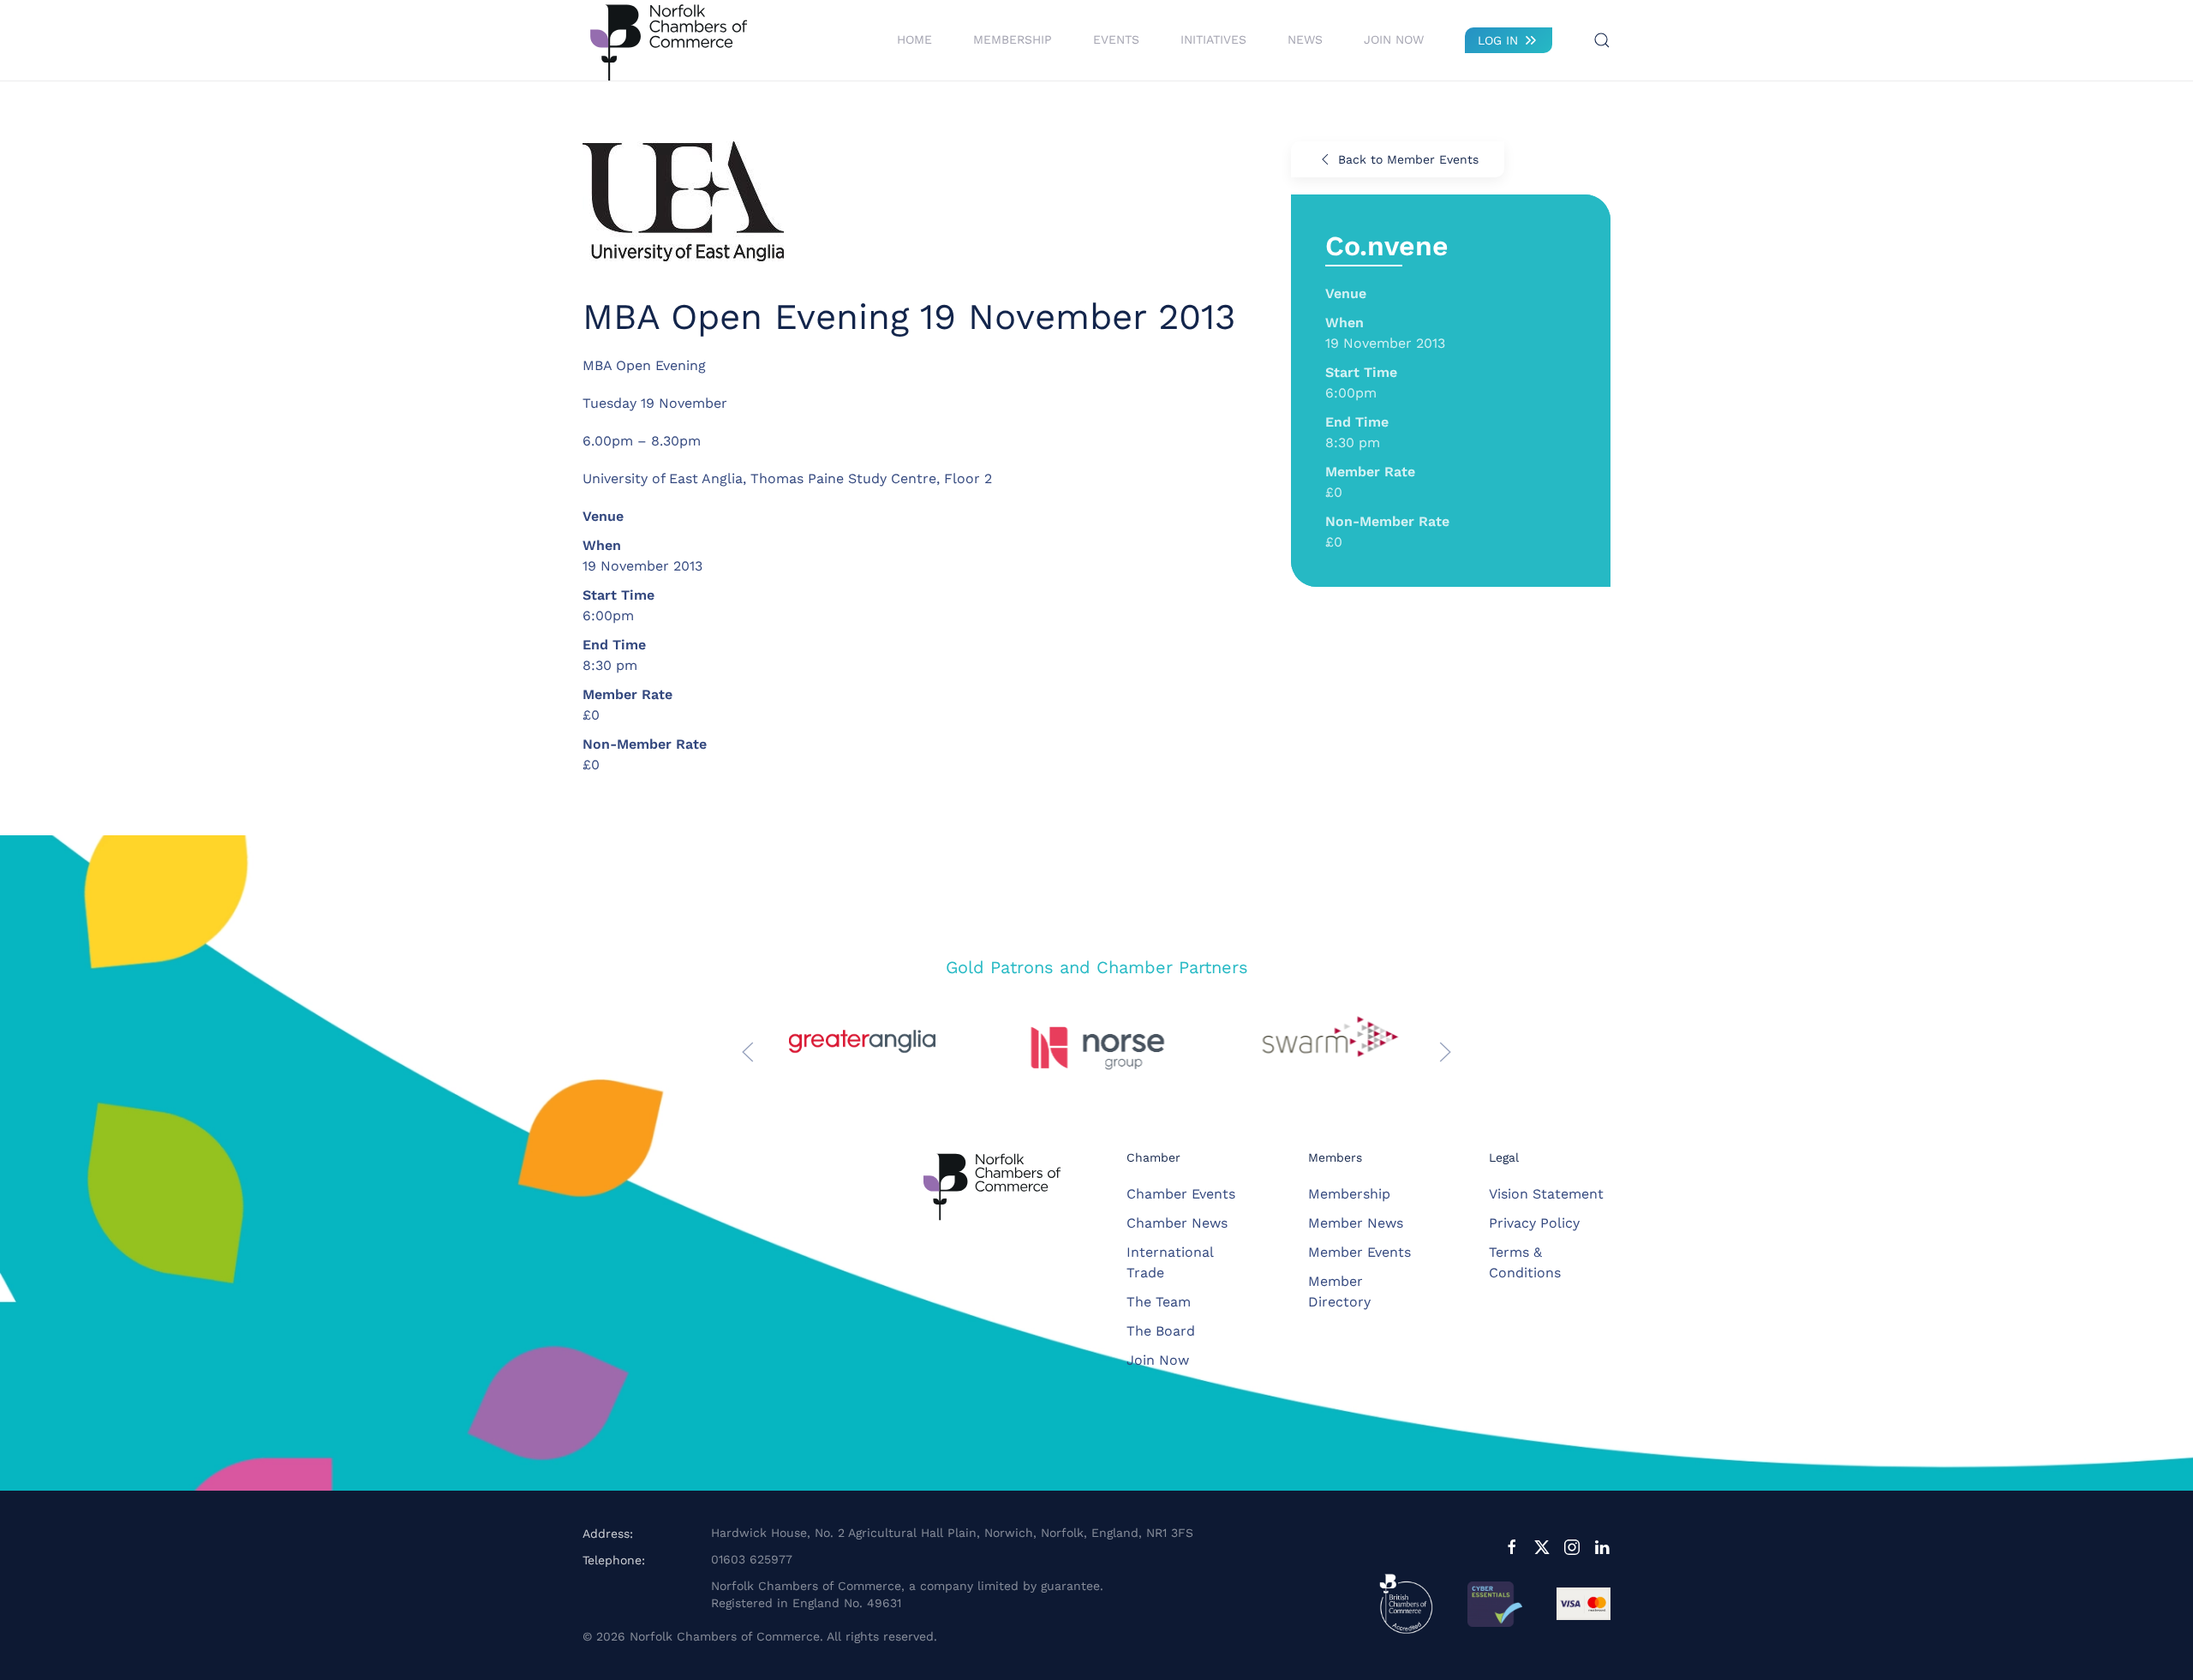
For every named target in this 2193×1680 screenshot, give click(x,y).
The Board (1161, 1331)
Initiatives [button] (1213, 39)
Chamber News (1177, 1223)
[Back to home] (668, 40)
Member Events (1359, 1252)
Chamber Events (1181, 1194)
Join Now (1394, 39)
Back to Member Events (1408, 159)
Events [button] (1116, 39)
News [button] (1305, 39)
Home (914, 39)
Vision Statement (1546, 1194)
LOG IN (1498, 40)
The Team (1159, 1302)
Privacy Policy (1534, 1223)
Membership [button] (1013, 39)
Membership (1349, 1194)
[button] (1602, 40)
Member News (1356, 1223)
